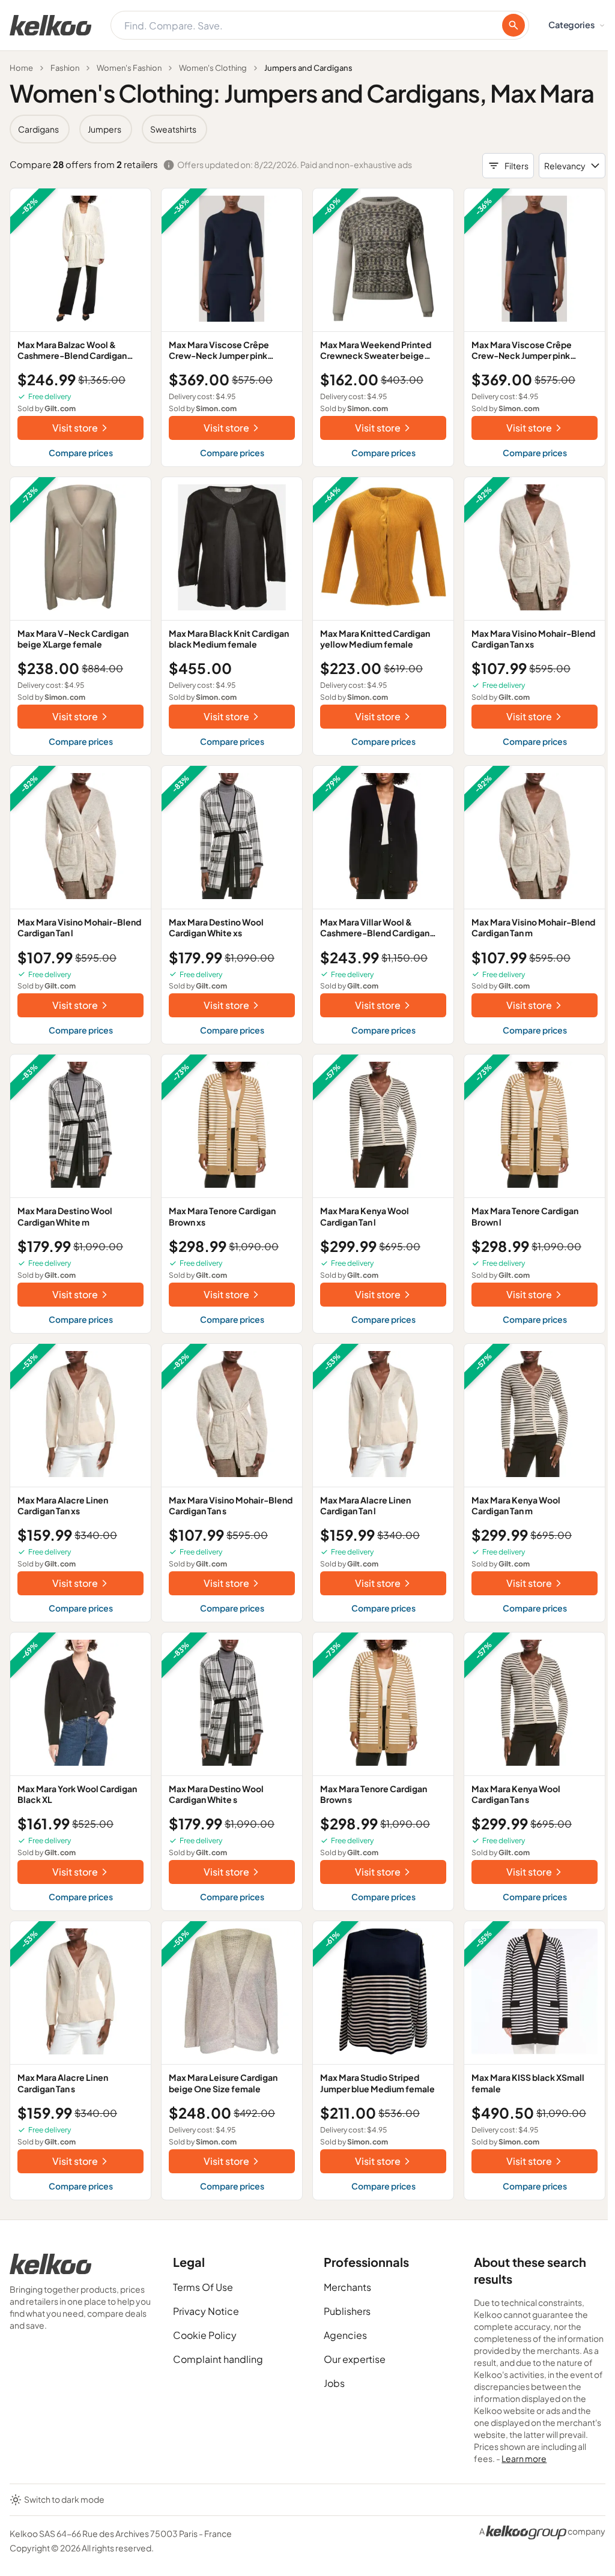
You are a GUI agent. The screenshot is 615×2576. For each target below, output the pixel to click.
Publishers (347, 2311)
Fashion (65, 68)
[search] (514, 25)
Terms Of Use (203, 2287)
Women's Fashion (129, 68)
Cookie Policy (205, 2335)
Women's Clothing (213, 68)
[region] (307, 129)
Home (21, 68)
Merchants (347, 2287)
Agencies (345, 2335)
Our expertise (355, 2359)
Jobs (334, 2383)
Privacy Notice (206, 2311)
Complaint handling (218, 2359)
